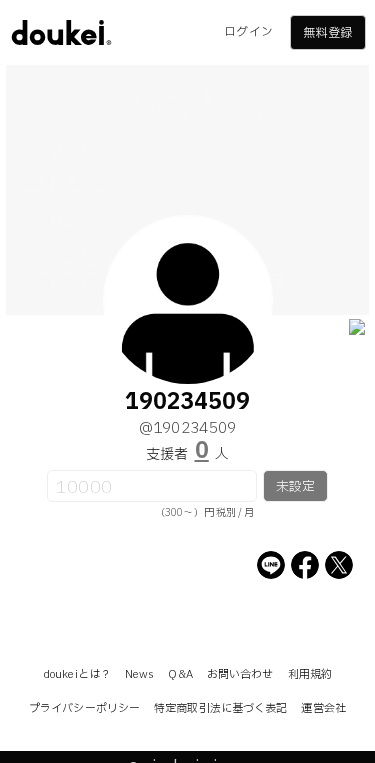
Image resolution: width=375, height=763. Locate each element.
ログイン (248, 32)
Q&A (180, 674)
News (139, 674)
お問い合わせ (240, 674)
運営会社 (323, 708)
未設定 (295, 487)
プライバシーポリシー (84, 708)
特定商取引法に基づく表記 (220, 708)
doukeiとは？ (77, 674)
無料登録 (327, 33)
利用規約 (310, 674)
